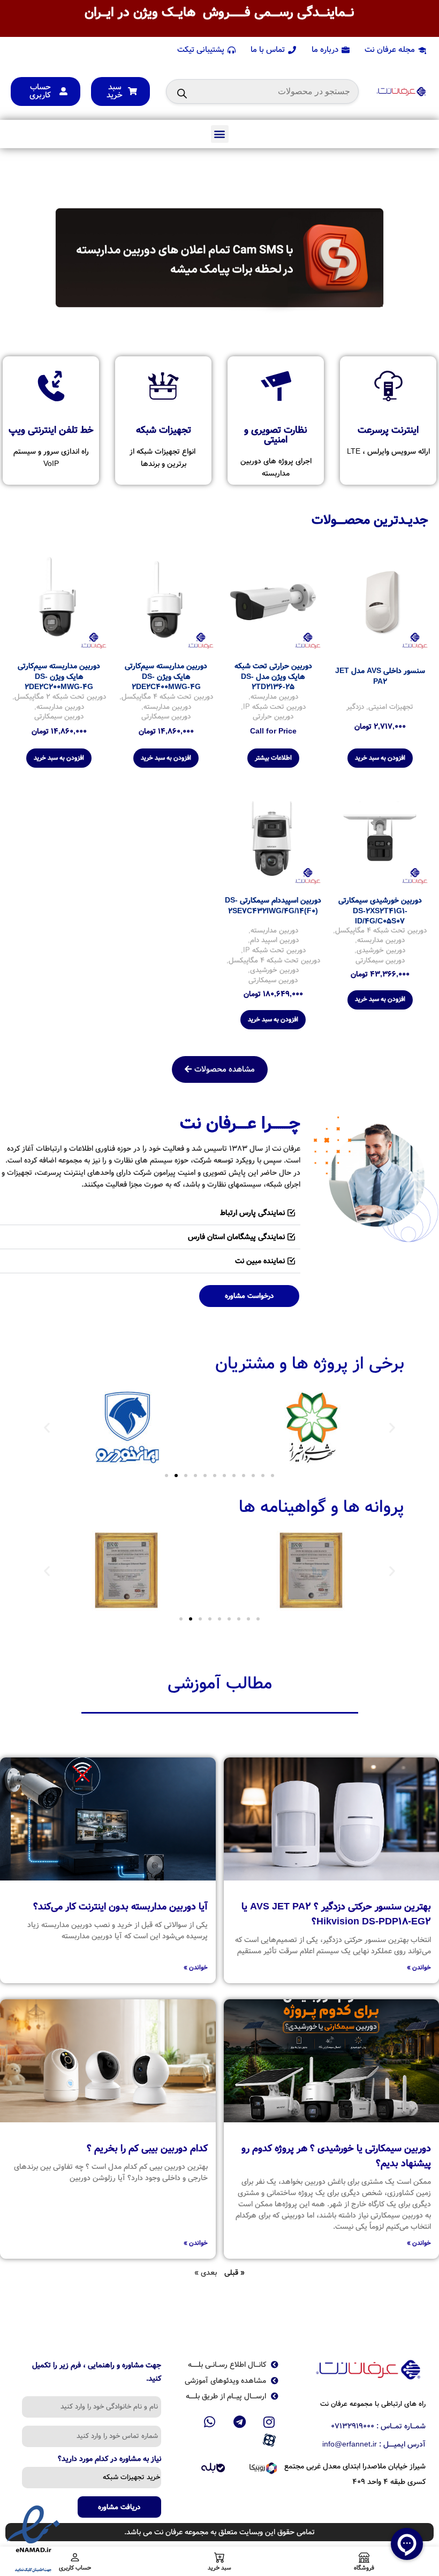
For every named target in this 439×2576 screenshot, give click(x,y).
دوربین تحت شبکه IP (274, 708)
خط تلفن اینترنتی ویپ (51, 430)
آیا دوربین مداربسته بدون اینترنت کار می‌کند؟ (120, 1907)
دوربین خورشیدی (381, 951)
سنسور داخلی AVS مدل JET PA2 (380, 676)
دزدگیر (355, 708)
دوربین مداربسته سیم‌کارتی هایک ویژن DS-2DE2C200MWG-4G (59, 677)
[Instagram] (269, 2422)
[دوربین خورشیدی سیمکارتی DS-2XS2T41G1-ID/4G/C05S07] (380, 837)
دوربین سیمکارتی (166, 717)
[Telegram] (239, 2422)
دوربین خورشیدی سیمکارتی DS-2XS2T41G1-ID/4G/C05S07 (380, 911)
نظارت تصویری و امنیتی (276, 435)
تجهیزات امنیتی (391, 708)
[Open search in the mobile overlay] (262, 91)
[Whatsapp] (210, 2422)
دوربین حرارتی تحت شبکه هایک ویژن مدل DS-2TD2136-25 (273, 677)
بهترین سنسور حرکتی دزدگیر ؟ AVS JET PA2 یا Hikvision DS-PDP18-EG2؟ (336, 1914)
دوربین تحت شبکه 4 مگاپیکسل (167, 697)
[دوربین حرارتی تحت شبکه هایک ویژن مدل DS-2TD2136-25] (273, 602)
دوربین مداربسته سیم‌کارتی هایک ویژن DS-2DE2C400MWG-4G (166, 677)
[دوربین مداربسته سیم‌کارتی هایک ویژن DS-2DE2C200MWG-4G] (59, 602)
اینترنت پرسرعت (388, 430)
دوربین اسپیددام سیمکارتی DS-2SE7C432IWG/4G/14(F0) (273, 906)
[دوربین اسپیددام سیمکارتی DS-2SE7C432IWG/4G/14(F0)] (273, 837)
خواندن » (419, 1967)
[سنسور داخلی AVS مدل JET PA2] (380, 602)
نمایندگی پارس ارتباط (252, 1213)
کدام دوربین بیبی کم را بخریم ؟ (147, 2149)
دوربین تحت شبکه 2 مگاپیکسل (60, 697)
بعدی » (206, 2273)
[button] (220, 134)
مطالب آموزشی (220, 1684)
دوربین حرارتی (273, 717)
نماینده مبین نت (260, 1261)
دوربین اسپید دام (274, 941)
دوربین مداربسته (274, 697)
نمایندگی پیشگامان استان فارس (236, 1237)
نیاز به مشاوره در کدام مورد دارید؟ (109, 2460)
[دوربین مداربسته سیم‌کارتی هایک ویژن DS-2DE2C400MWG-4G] (166, 602)
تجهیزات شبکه (164, 430)
